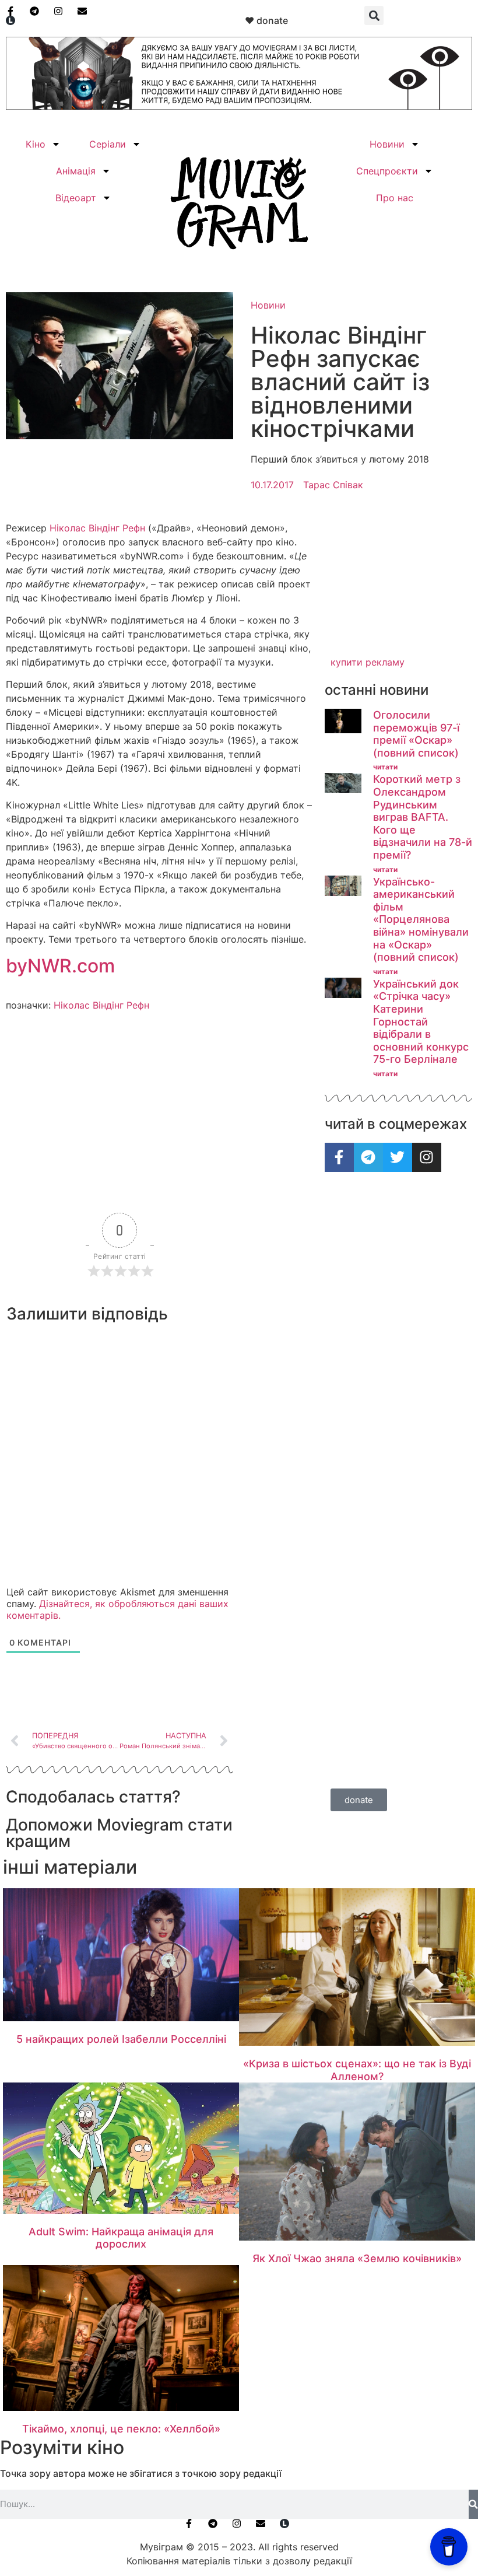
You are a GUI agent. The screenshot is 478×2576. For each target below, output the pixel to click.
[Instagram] (427, 1157)
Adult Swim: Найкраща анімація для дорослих (121, 2238)
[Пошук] (473, 2504)
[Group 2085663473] (239, 106)
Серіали (108, 144)
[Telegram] (368, 1157)
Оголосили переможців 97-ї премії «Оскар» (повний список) (416, 734)
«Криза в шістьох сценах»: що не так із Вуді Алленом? (357, 2070)
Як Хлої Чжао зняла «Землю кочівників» (357, 2258)
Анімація (76, 171)
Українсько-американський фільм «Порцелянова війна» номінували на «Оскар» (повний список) (421, 920)
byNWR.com (60, 966)
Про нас (395, 198)
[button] (374, 15)
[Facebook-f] (339, 1157)
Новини (387, 144)
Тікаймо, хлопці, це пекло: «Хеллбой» (121, 2429)
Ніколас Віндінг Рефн (97, 528)
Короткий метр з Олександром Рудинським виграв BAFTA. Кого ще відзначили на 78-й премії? (423, 817)
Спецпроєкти (387, 171)
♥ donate (266, 20)
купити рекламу (368, 662)
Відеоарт (76, 198)
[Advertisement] (398, 585)
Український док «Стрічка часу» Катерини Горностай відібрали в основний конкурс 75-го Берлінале (421, 1022)
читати (385, 767)
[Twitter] (398, 1157)
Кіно (36, 144)
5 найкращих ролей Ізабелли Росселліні (121, 2039)
